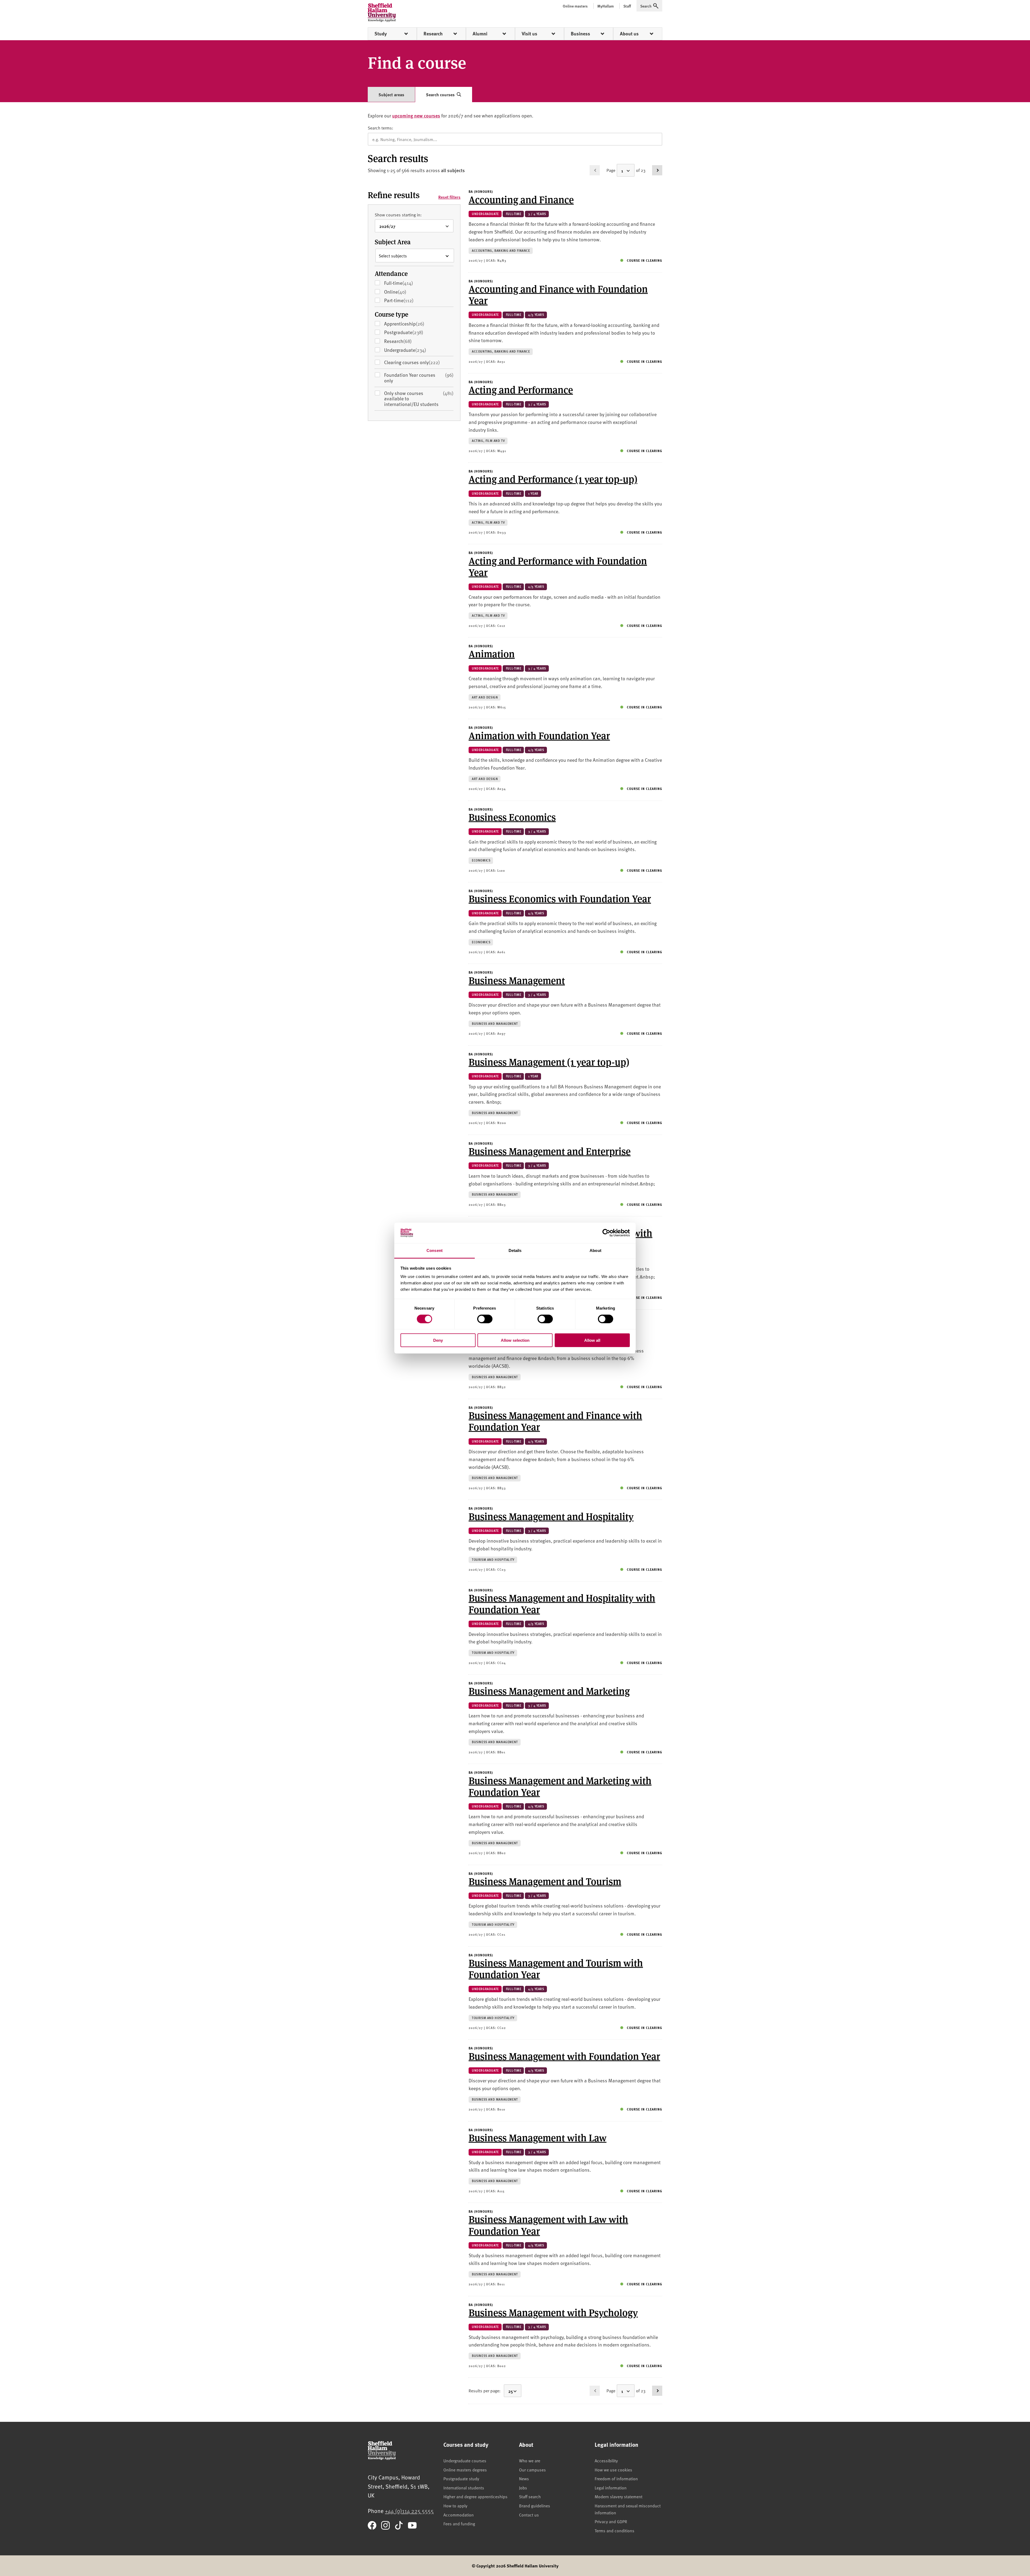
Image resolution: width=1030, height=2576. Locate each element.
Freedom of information (616, 2478)
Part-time (407, 300)
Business (580, 34)
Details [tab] (515, 1250)
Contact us (529, 2515)
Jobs (523, 2488)
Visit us (529, 34)
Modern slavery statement (619, 2496)
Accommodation (459, 2515)
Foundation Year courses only (419, 378)
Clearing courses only (412, 362)
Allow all (592, 1340)
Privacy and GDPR (611, 2521)
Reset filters (449, 197)
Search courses (440, 95)
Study (381, 34)
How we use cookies (613, 2470)
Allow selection (515, 1340)
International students (464, 2488)
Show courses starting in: (398, 215)
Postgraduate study (461, 2478)
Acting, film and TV (488, 441)
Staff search (530, 2496)
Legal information (611, 2488)
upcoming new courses (416, 115)
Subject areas (391, 95)
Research (433, 34)
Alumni (480, 34)
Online (403, 292)
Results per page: (485, 2390)
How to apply (455, 2505)
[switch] (485, 1319)
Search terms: (380, 128)
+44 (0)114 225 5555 (409, 2511)
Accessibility (606, 2460)
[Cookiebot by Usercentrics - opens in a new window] (606, 1233)
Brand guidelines (535, 2505)
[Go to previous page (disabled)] (595, 170)
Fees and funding (459, 2523)
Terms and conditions (615, 2530)
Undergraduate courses (465, 2460)
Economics (481, 860)
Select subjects (393, 256)
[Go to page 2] (657, 170)
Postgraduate (412, 332)
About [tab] (595, 1250)
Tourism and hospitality (493, 1560)
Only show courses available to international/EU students (419, 399)
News (524, 2478)
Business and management (495, 1024)
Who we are (530, 2460)
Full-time (407, 283)
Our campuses (532, 2470)
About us (629, 34)
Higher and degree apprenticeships (475, 2496)
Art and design (485, 697)
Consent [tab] (435, 1250)
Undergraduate (413, 350)
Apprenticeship (412, 324)
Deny (438, 1340)
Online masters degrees (465, 2470)
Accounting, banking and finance (501, 251)
